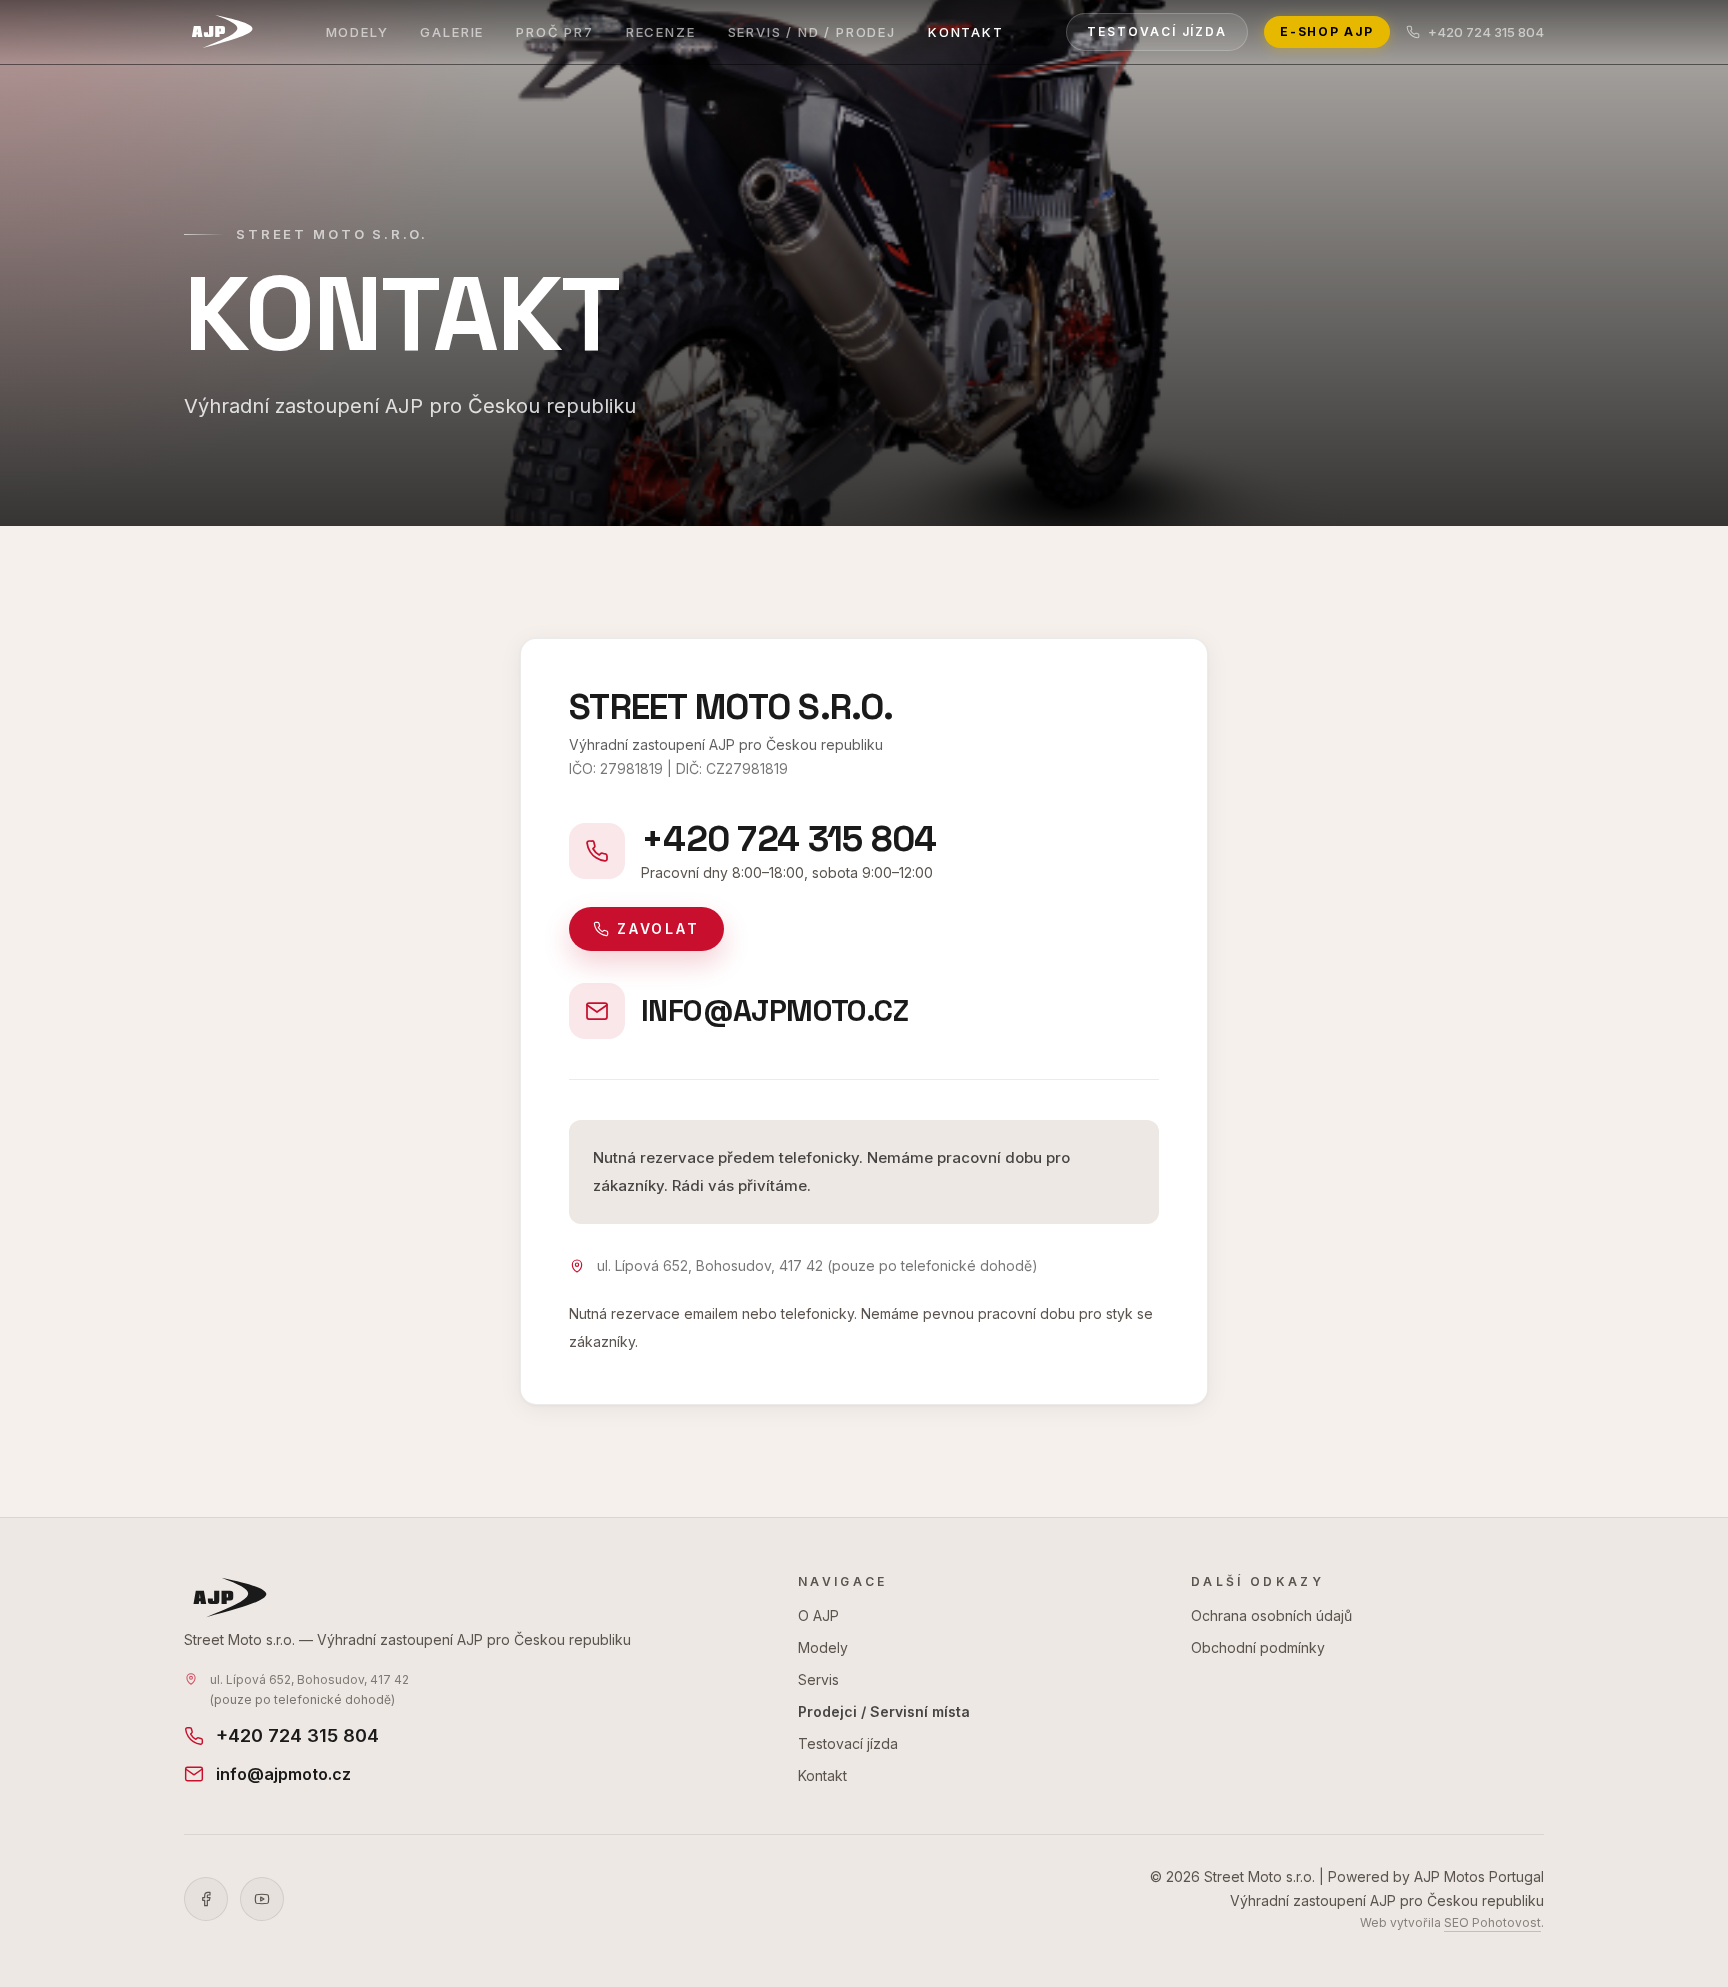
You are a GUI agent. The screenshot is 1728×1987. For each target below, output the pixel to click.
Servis (818, 1679)
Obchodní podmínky (1258, 1647)
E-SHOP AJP (1327, 31)
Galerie (452, 32)
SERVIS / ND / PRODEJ (812, 32)
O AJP (818, 1615)
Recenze (661, 32)
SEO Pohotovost (1492, 1922)
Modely (357, 32)
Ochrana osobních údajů (1271, 1615)
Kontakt (966, 32)
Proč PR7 (555, 32)
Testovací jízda (1157, 31)
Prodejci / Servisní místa (884, 1711)
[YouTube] (262, 1899)
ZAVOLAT (658, 928)
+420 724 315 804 (1486, 32)
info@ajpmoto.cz (283, 1774)
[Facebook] (206, 1899)
